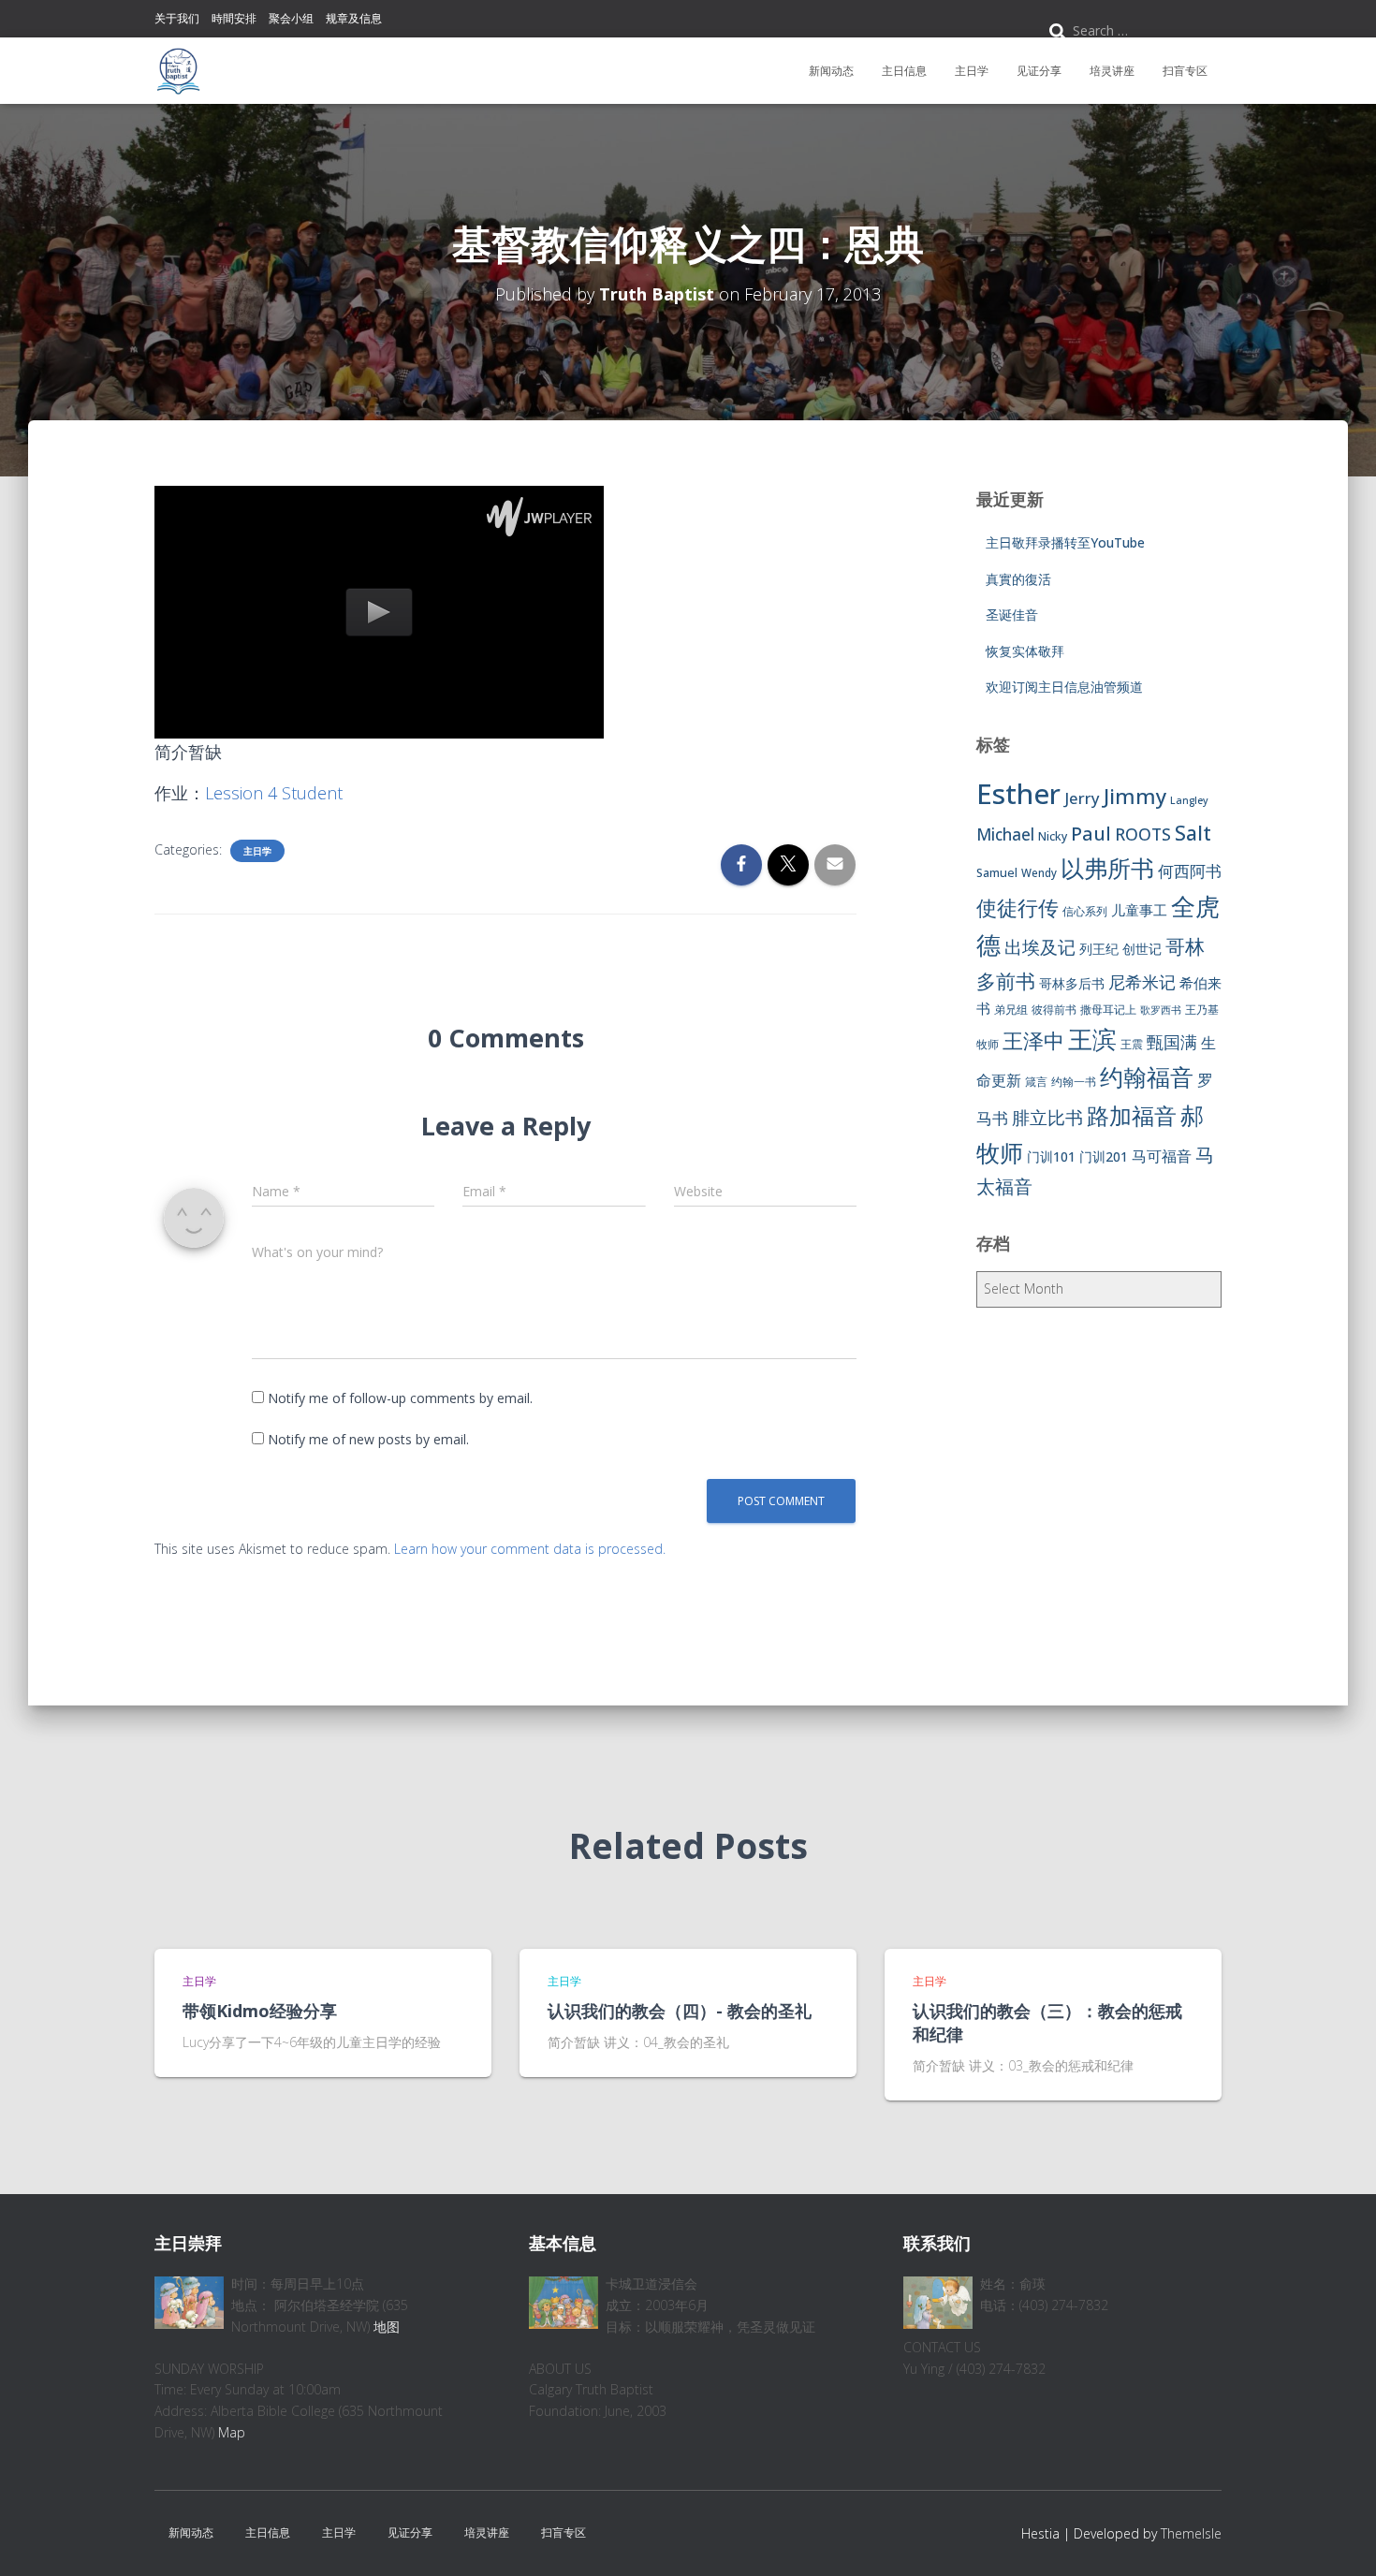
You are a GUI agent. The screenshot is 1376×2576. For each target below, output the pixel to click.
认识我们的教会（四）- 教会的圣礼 (680, 2011)
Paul (1091, 833)
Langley (1189, 800)
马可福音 (1162, 1156)
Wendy (1039, 873)
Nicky (1053, 836)
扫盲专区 (1185, 71)
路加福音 (1132, 1116)
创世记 (1142, 949)
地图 (387, 2327)
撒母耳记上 (1108, 1010)
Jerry (1082, 798)
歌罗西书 (1161, 1010)
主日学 (972, 71)
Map (232, 2432)
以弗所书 (1107, 868)
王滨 (1092, 1039)
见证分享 (1039, 71)
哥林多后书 (1072, 983)
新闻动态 (831, 71)
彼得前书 (1054, 1010)
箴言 (1036, 1082)
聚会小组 (291, 18)
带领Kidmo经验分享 (260, 2011)
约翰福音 (1147, 1077)
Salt (1193, 833)
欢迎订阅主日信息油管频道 (1064, 687)
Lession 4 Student (274, 793)
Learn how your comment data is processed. (530, 1549)
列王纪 (1099, 949)
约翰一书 (1074, 1082)
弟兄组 (1011, 1010)
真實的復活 (1018, 579)
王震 (1132, 1044)
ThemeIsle (1191, 2533)
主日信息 (904, 71)
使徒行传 (1017, 907)
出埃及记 (1040, 947)
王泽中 (1033, 1040)
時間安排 (234, 18)
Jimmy (1135, 796)
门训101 (1051, 1156)
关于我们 (177, 18)
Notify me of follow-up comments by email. (400, 1398)
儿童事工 (1139, 910)
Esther (1018, 794)
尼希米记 (1142, 982)
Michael (1005, 834)
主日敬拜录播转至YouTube (1065, 542)
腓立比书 (1047, 1117)
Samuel (997, 873)
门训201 (1104, 1156)
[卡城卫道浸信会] (178, 71)
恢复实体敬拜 (1025, 651)
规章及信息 (354, 18)
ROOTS (1143, 834)
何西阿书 (1190, 871)
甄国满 (1172, 1042)
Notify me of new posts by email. (368, 1439)
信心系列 (1085, 911)
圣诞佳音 (1012, 615)
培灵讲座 (1112, 71)
